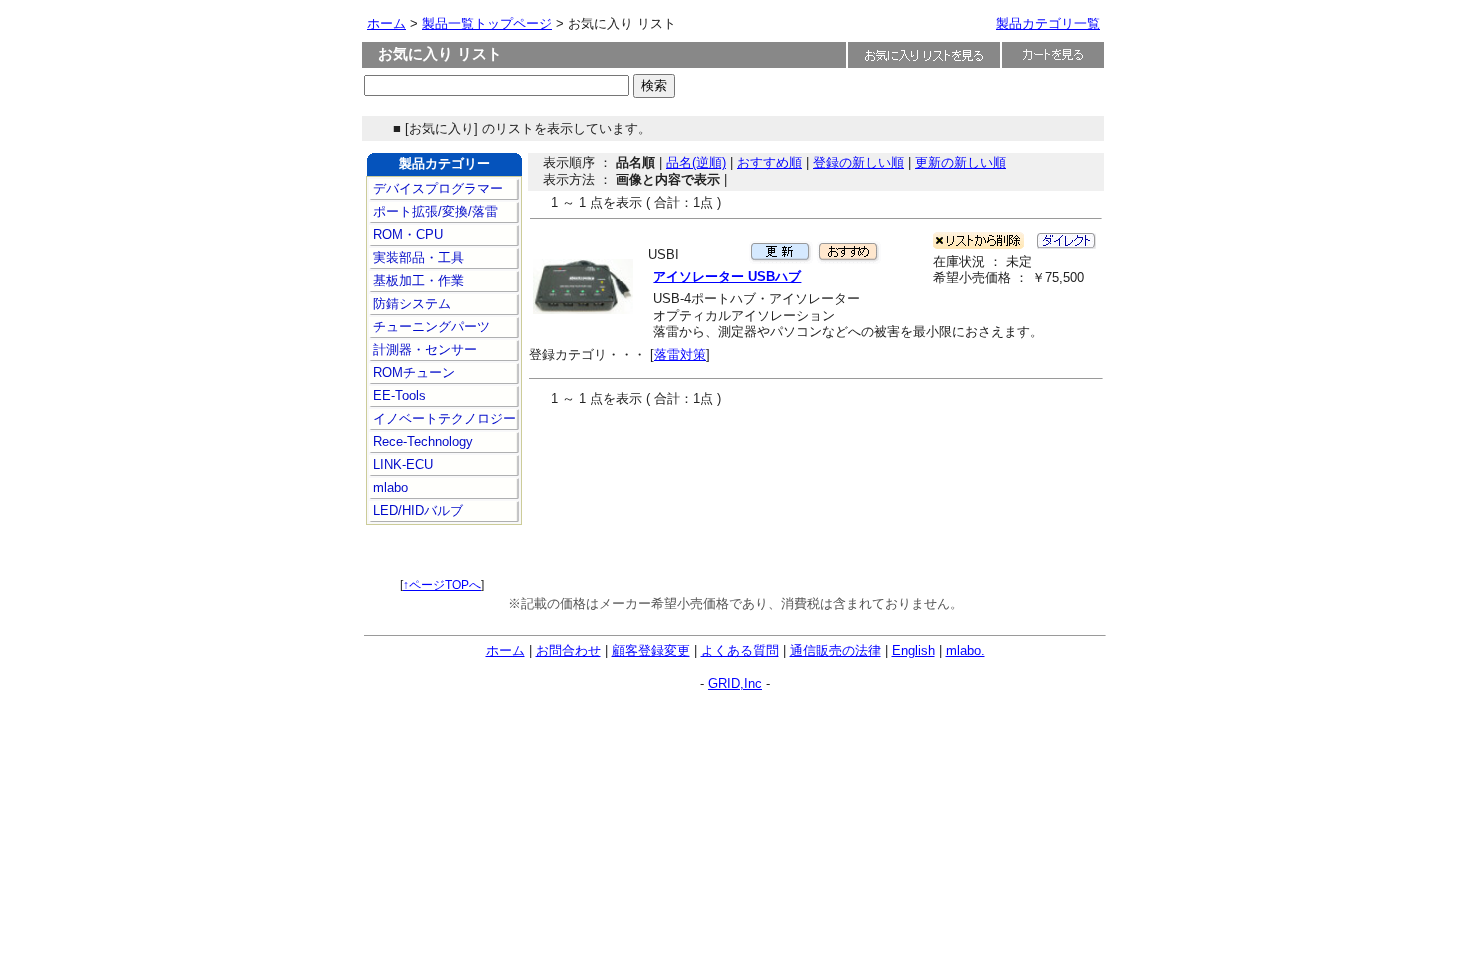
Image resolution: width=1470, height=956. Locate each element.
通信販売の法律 (835, 650)
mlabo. (965, 650)
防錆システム (410, 303)
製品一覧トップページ (487, 23)
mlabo (388, 487)
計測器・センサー (423, 349)
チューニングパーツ (429, 326)
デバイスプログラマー (436, 188)
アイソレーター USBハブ (727, 276)
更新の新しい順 (960, 162)
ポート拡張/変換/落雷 (433, 211)
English (913, 650)
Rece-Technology (421, 441)
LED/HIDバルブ (416, 510)
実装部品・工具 (416, 257)
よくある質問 (740, 650)
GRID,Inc (735, 683)
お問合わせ (568, 650)
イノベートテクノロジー (442, 418)
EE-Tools (397, 395)
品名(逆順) (696, 162)
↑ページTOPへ (442, 585)
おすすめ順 (769, 162)
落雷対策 (680, 354)
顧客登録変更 (651, 650)
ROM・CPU (406, 234)
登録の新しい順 (858, 162)
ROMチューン (412, 372)
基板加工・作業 (416, 280)
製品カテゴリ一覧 (1048, 23)
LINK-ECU (401, 464)
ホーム (386, 23)
